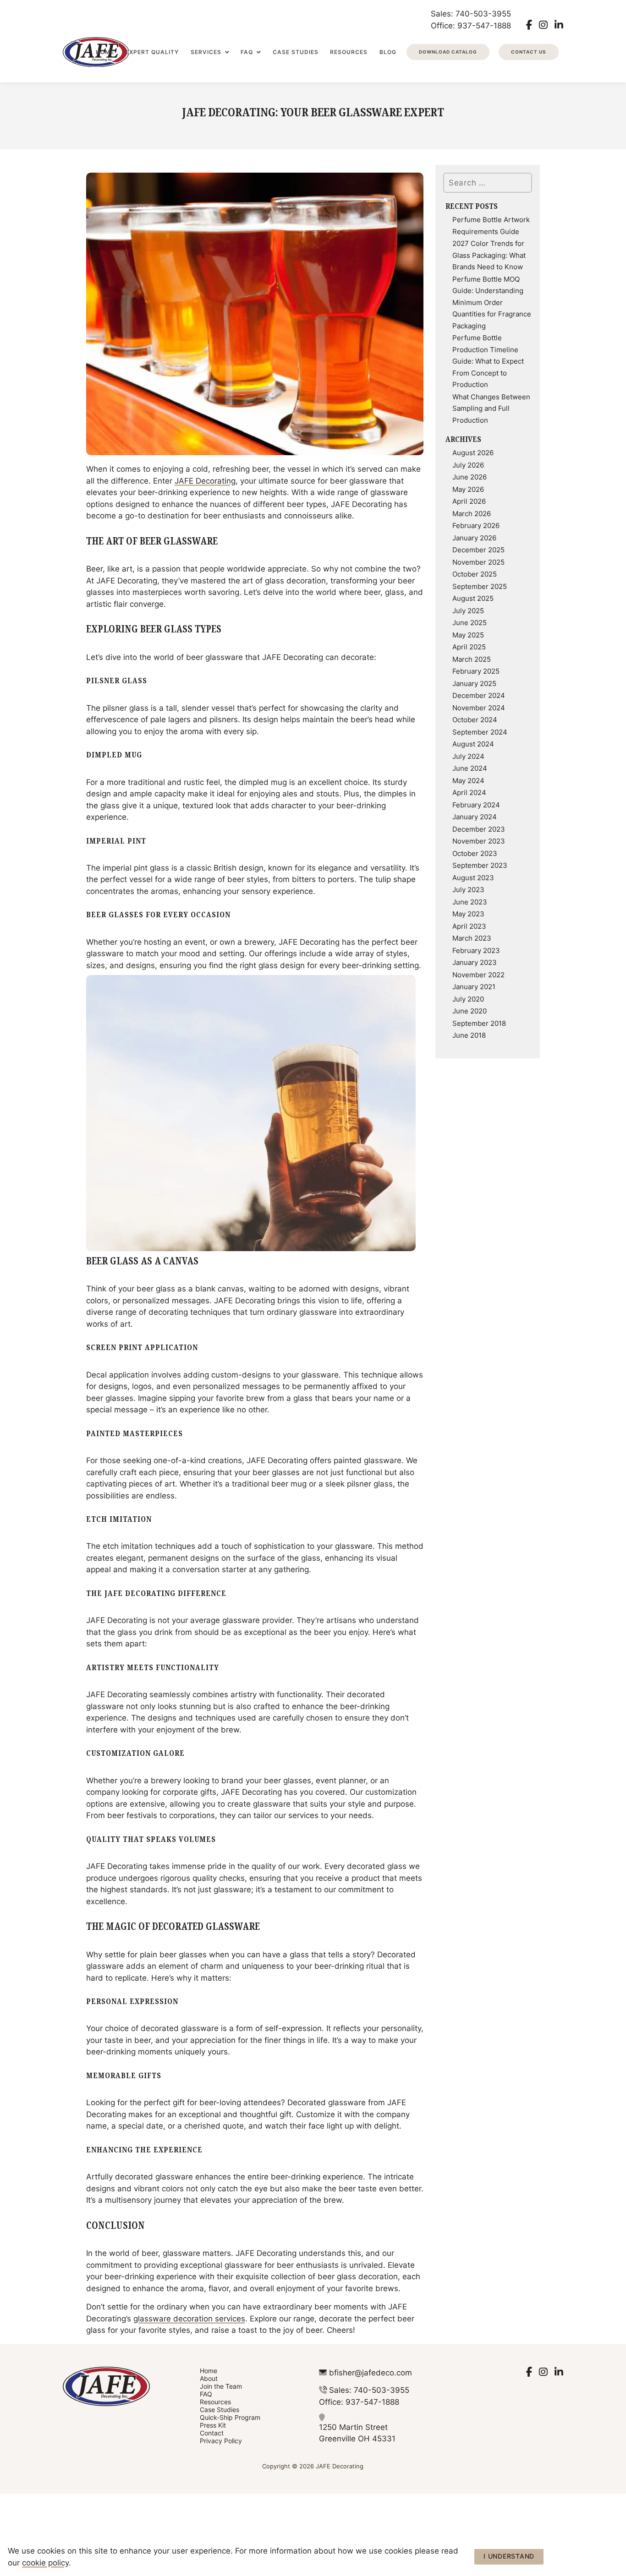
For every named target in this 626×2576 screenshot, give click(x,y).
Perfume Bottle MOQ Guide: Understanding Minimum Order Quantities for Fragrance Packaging (492, 302)
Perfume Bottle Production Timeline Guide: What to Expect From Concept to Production (488, 361)
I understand (509, 2556)
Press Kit (213, 2425)
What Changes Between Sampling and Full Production (491, 408)
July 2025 (468, 610)
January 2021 (474, 986)
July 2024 (468, 756)
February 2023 (476, 950)
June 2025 (469, 622)
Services (206, 52)
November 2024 (479, 708)
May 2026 (468, 489)
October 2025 (475, 574)
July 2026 (468, 465)
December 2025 (478, 550)
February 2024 (476, 805)
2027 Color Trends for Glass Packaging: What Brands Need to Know (489, 255)
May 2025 (468, 635)
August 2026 (473, 452)
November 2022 (478, 975)
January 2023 (475, 962)
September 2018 (479, 1023)
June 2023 (470, 902)
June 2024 (470, 768)
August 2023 (473, 877)
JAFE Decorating (205, 480)
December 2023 (479, 829)
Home (105, 52)
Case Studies (296, 52)
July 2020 (468, 999)
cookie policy (45, 2562)
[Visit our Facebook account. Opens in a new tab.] (529, 25)
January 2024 (475, 817)
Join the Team (221, 2386)
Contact (212, 2433)
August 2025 (473, 598)
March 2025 (472, 659)
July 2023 (468, 889)
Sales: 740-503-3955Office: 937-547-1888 (471, 19)
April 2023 (469, 926)
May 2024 (468, 780)
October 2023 (475, 853)
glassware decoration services (189, 2318)
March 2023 (472, 938)
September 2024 (480, 732)
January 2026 (474, 538)
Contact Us (529, 52)
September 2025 (480, 586)
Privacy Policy (221, 2441)
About (209, 2378)
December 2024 (479, 695)
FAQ (247, 52)
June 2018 (469, 1035)
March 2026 (472, 513)
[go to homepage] (121, 2386)
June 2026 (469, 477)
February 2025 (476, 671)
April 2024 (469, 792)
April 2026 (469, 501)
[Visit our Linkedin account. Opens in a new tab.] (559, 25)
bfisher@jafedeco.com (371, 2372)
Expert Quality (152, 52)
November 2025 (478, 562)
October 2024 (475, 719)
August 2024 (473, 744)
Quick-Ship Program (230, 2417)
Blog (388, 52)
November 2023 (479, 841)
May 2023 (468, 914)
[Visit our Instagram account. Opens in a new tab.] (543, 25)
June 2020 (469, 1011)
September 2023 (480, 865)
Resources (349, 52)
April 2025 (469, 647)
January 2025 (474, 683)
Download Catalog (448, 52)
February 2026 (476, 525)
